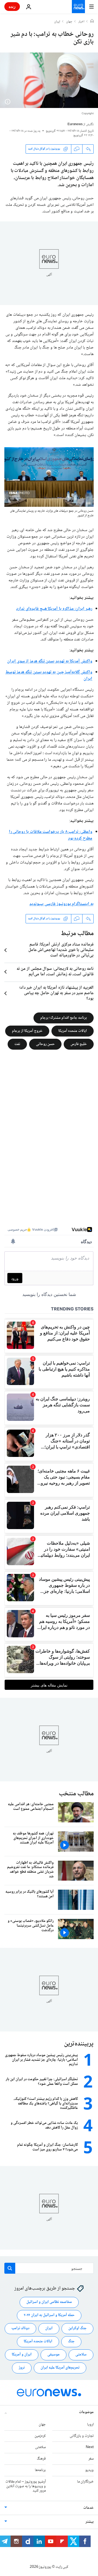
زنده (12, 6)
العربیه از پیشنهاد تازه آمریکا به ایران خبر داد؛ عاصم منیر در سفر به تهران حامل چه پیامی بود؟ (56, 993)
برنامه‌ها (40, 2470)
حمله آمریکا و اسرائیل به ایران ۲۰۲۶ (49, 2315)
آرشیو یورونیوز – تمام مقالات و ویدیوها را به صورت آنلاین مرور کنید (26, 2486)
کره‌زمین (40, 2436)
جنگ (71, 2341)
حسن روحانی (45, 1044)
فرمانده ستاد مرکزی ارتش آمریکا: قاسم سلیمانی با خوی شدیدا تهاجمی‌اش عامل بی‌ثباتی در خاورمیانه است (61, 950)
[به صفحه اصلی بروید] (78, 7)
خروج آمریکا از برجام (27, 1031)
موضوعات (86, 2412)
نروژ (22, 2368)
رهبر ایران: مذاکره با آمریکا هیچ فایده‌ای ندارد (54, 609)
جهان (69, 22)
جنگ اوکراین (77, 2328)
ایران (57, 22)
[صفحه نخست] (92, 22)
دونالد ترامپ (20, 2328)
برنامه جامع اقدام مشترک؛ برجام (64, 1018)
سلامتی (81, 2355)
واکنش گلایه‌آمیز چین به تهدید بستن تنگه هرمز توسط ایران (49, 676)
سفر (91, 2459)
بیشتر (90, 2522)
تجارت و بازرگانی (82, 2436)
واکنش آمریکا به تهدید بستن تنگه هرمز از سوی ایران (50, 661)
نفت (17, 1044)
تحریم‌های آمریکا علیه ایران (60, 2368)
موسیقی (53, 2355)
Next (90, 2447)
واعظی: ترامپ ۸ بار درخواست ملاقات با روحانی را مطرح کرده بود (51, 835)
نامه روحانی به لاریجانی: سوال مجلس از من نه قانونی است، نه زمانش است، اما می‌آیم (55, 972)
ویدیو (89, 2470)
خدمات (88, 2508)
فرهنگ (41, 2459)
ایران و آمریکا (22, 2355)
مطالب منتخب (76, 1794)
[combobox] (49, 2268)
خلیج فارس (79, 1044)
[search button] (10, 2268)
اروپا (90, 2424)
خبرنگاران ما (85, 2481)
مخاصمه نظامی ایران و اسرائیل (49, 2302)
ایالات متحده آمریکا (73, 1031)
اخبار (81, 22)
